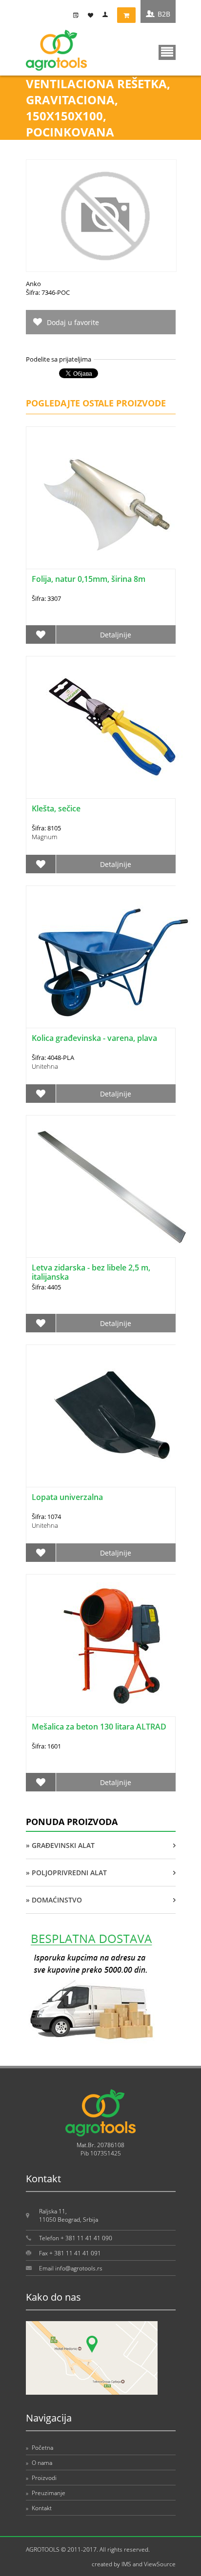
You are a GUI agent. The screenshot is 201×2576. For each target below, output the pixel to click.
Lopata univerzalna (67, 1497)
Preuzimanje (46, 2493)
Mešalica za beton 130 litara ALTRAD (99, 1727)
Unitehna (45, 1066)
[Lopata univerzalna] (112, 1416)
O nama (39, 2463)
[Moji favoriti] (93, 15)
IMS (126, 2564)
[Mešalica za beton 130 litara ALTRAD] (112, 1645)
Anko (33, 284)
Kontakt (39, 2508)
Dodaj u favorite (73, 322)
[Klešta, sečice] (112, 727)
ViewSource (160, 2564)
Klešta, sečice (56, 808)
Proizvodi (41, 2478)
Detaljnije (116, 635)
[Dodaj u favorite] (41, 634)
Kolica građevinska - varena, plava (94, 1038)
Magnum (44, 837)
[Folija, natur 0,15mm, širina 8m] (112, 498)
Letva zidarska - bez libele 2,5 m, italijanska (91, 1272)
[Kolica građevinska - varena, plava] (112, 957)
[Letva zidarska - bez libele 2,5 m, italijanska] (112, 1186)
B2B (164, 14)
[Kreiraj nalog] (78, 15)
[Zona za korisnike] (107, 15)
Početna (40, 2448)
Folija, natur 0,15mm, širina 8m (89, 579)
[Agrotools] (56, 68)
